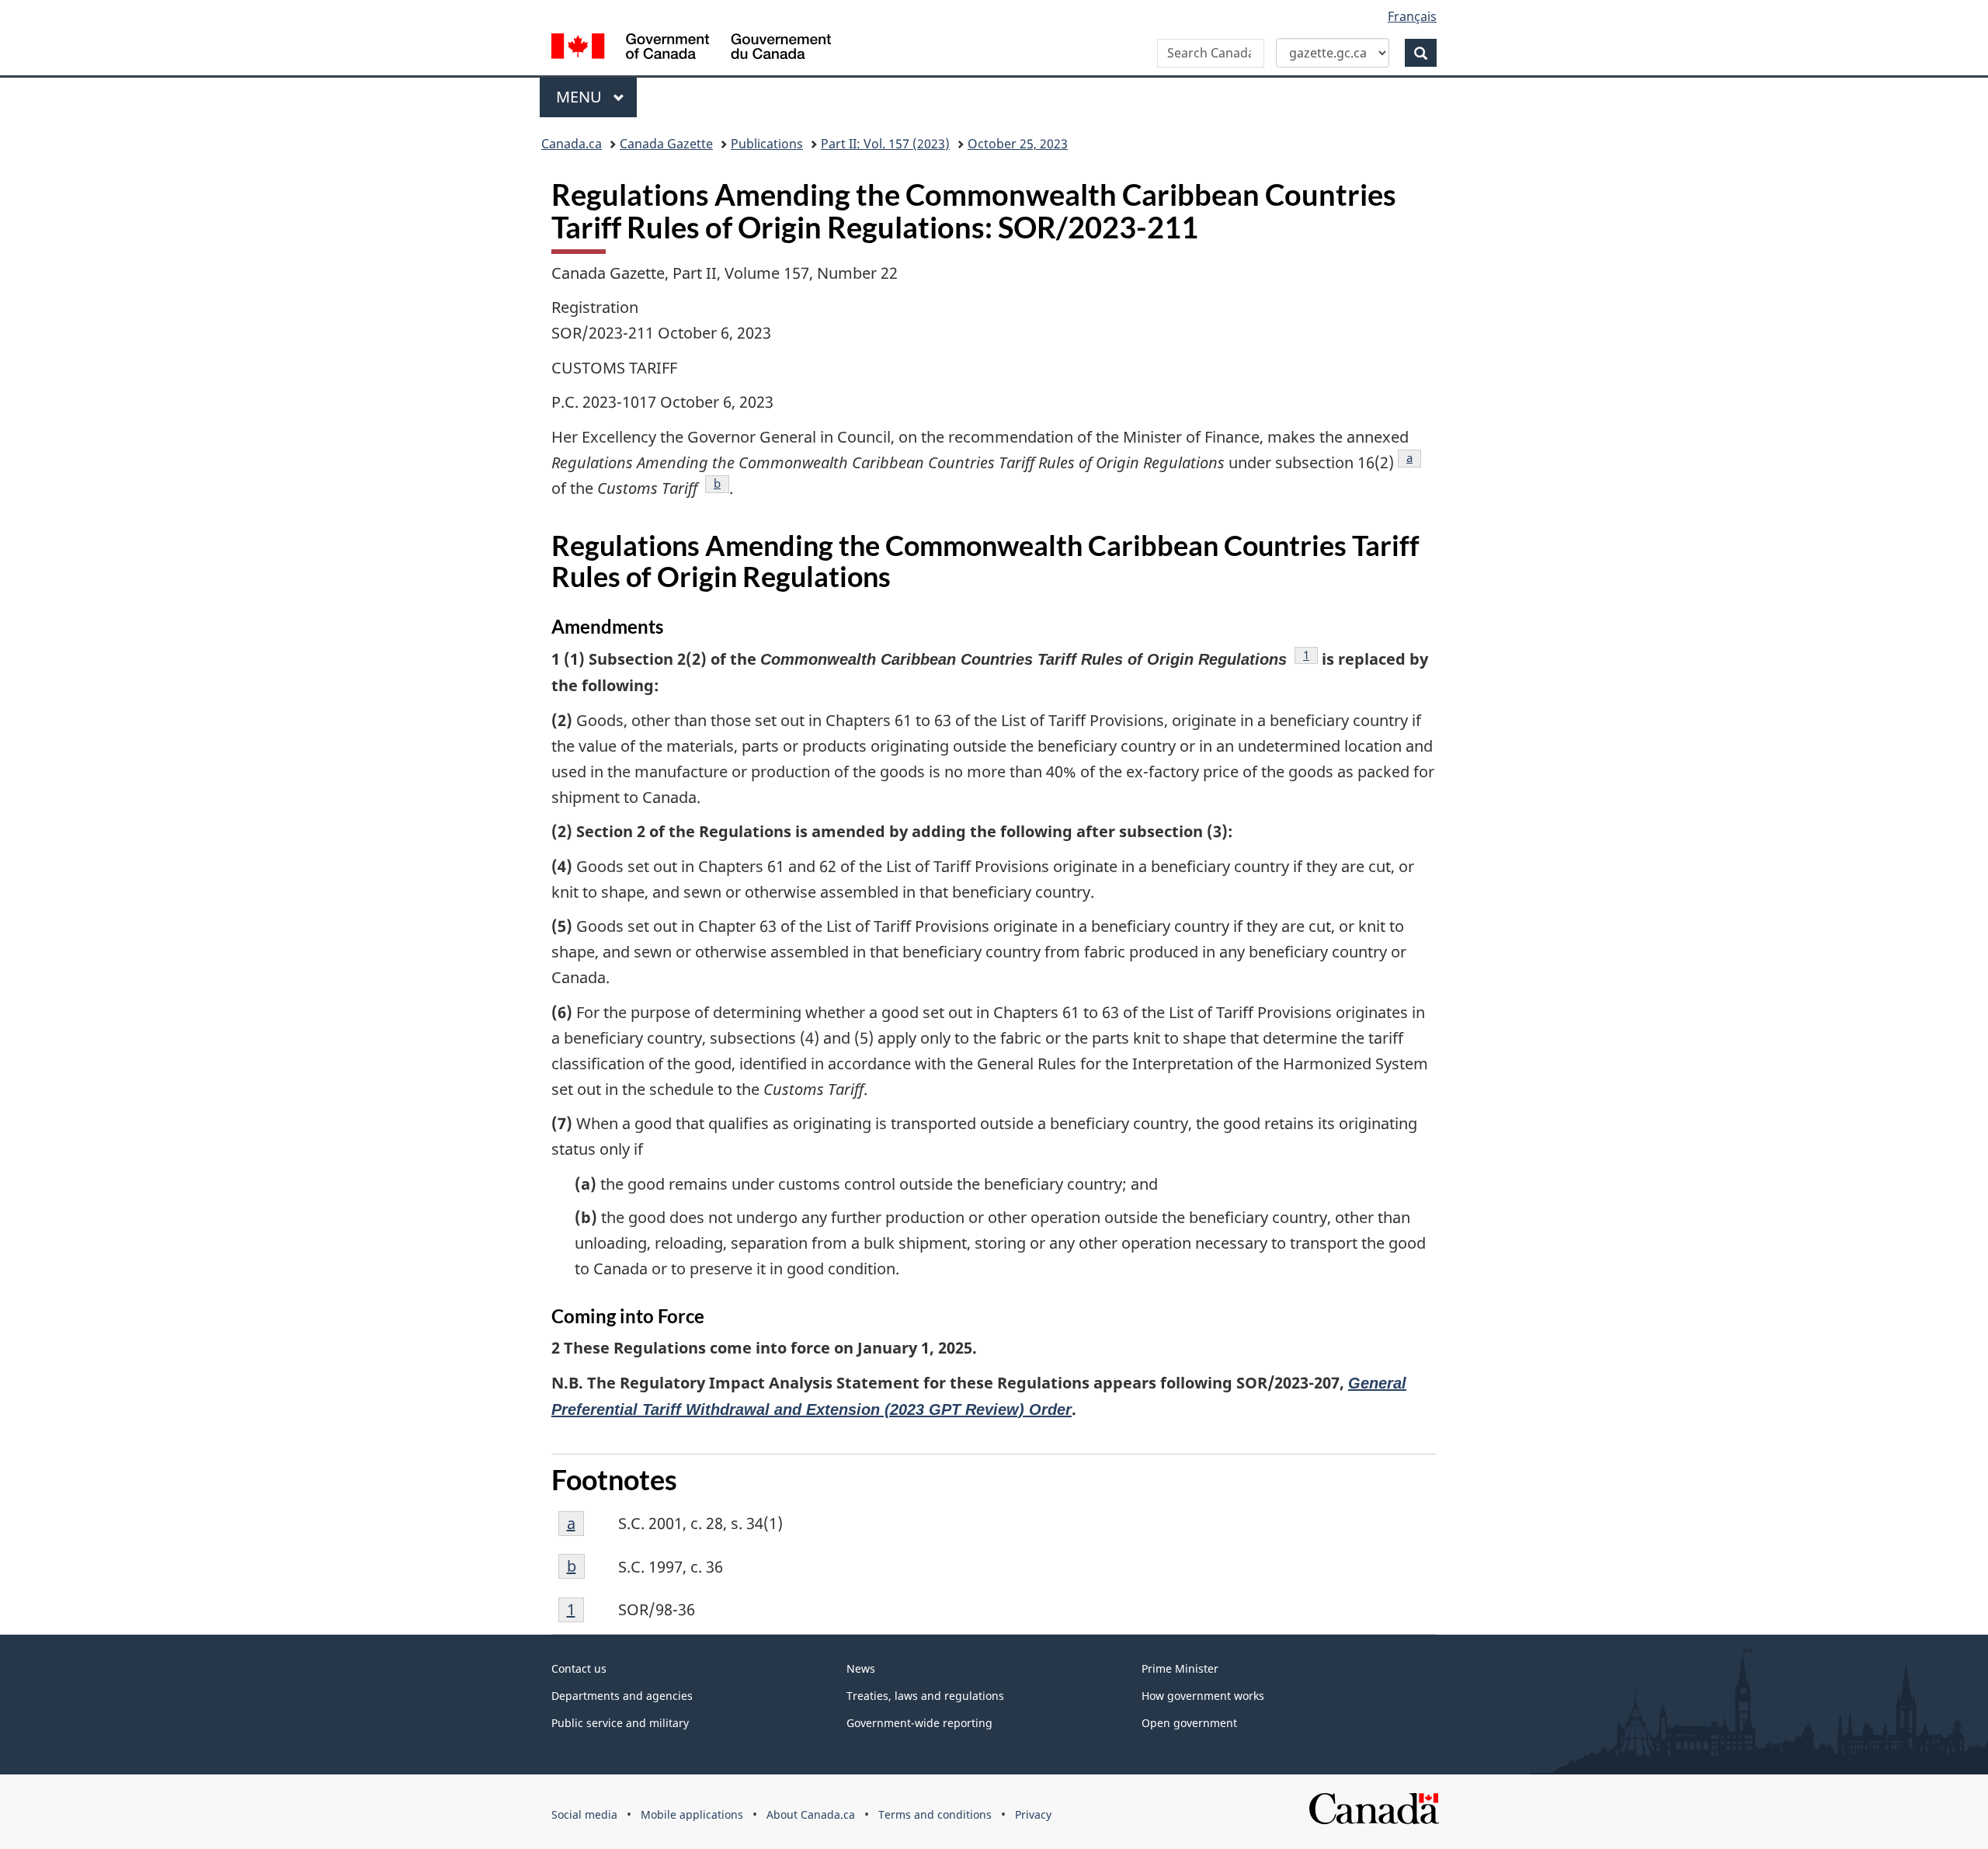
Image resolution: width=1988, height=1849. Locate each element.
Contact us (579, 1668)
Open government (1189, 1723)
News (861, 1668)
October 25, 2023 (1018, 144)
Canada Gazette (666, 144)
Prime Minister (1180, 1668)
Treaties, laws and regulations (925, 1696)
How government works (1203, 1696)
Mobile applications (692, 1814)
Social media (584, 1814)
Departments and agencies (622, 1696)
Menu (581, 97)
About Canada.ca (811, 1814)
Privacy (1033, 1814)
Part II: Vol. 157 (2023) (885, 144)
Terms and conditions (935, 1814)
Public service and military (620, 1723)
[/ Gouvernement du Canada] (691, 49)
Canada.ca (572, 144)
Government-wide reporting (919, 1723)
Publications (767, 144)
